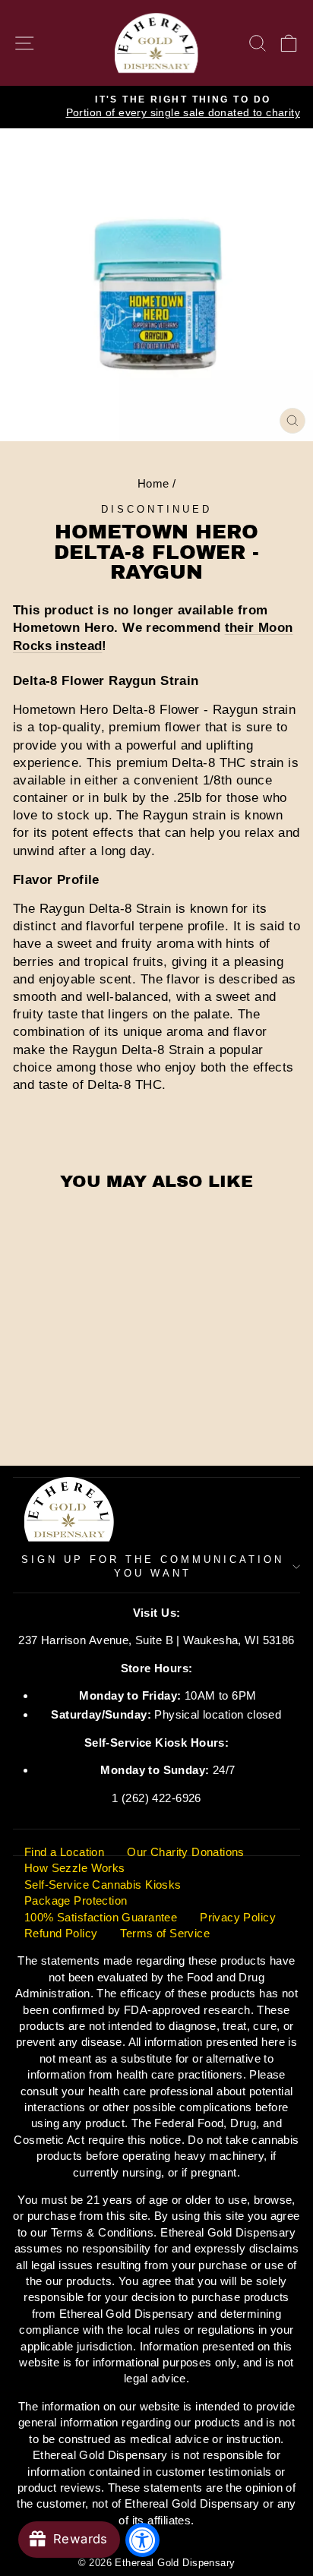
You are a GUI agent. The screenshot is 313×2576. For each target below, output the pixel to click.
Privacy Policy (238, 1917)
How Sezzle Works (75, 1868)
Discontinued (156, 509)
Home (153, 483)
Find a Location (64, 1852)
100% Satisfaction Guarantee (101, 1917)
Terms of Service (165, 1933)
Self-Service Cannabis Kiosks (103, 1885)
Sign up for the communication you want (152, 1567)
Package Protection (76, 1900)
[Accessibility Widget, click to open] (142, 2540)
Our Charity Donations (186, 1852)
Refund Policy (61, 1933)
